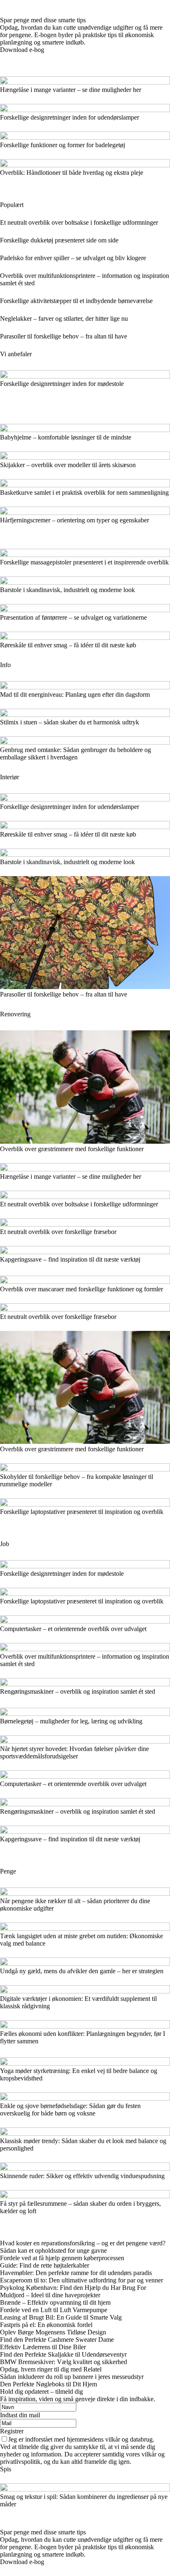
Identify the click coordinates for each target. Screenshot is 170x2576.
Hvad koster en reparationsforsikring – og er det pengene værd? (83, 2243)
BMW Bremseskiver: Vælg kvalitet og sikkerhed (64, 2362)
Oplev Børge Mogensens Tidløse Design (53, 2332)
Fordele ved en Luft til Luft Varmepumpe (54, 2310)
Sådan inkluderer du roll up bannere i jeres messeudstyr (72, 2377)
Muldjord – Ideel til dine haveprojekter (50, 2295)
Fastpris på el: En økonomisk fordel (46, 2325)
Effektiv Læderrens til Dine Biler (43, 2347)
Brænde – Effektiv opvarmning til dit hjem (55, 2302)
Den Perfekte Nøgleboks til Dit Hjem (48, 2384)
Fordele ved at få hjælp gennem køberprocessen (62, 2258)
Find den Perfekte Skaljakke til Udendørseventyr (63, 2354)
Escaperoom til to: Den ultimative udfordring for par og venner (81, 2280)
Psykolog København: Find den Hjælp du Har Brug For (73, 2288)
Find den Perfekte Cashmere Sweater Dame (57, 2340)
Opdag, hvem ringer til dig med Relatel (51, 2369)
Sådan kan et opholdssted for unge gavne (53, 2250)
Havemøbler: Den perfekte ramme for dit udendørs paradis (76, 2273)
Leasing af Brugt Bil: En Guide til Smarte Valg (61, 2317)
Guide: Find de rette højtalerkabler (45, 2265)
